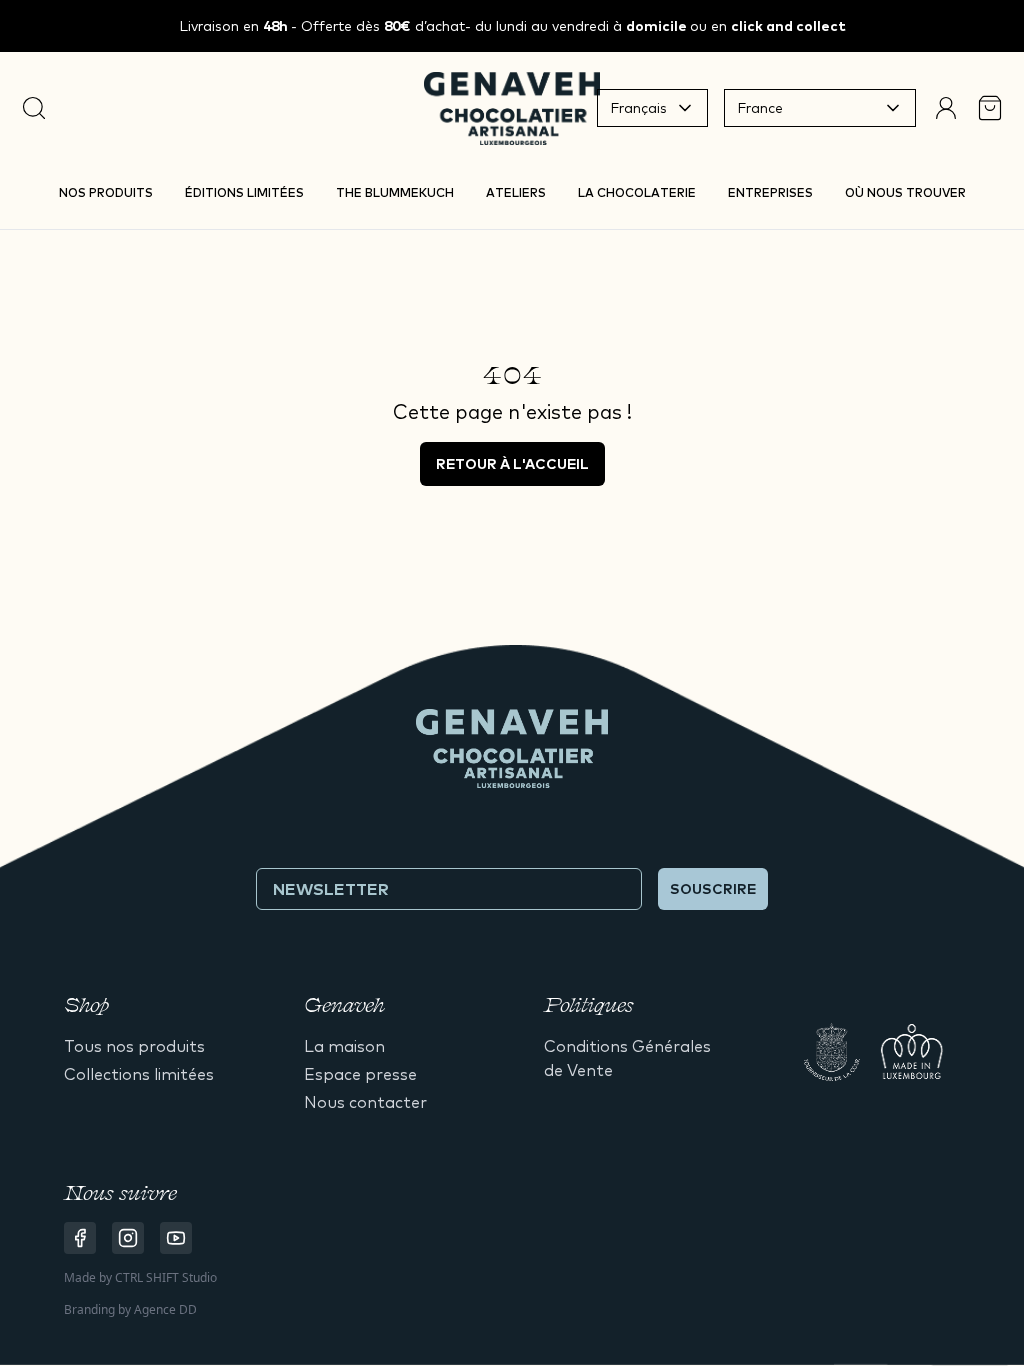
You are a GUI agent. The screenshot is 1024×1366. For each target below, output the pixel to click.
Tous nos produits (134, 1046)
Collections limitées (139, 1074)
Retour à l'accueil (512, 464)
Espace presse (360, 1074)
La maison (344, 1046)
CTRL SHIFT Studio (166, 1277)
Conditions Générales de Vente (627, 1058)
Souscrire (713, 889)
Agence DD (165, 1309)
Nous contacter (365, 1102)
